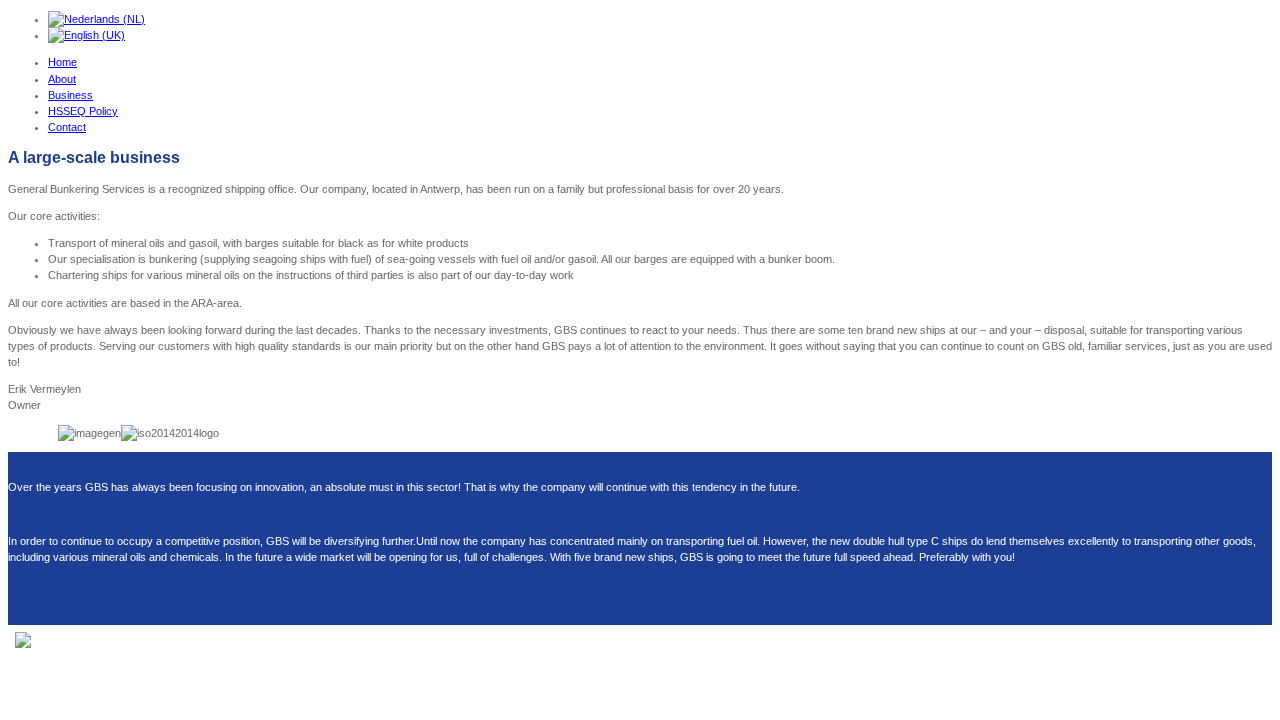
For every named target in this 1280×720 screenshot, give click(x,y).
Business (70, 95)
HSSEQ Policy (83, 111)
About (62, 79)
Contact (67, 127)
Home (62, 62)
